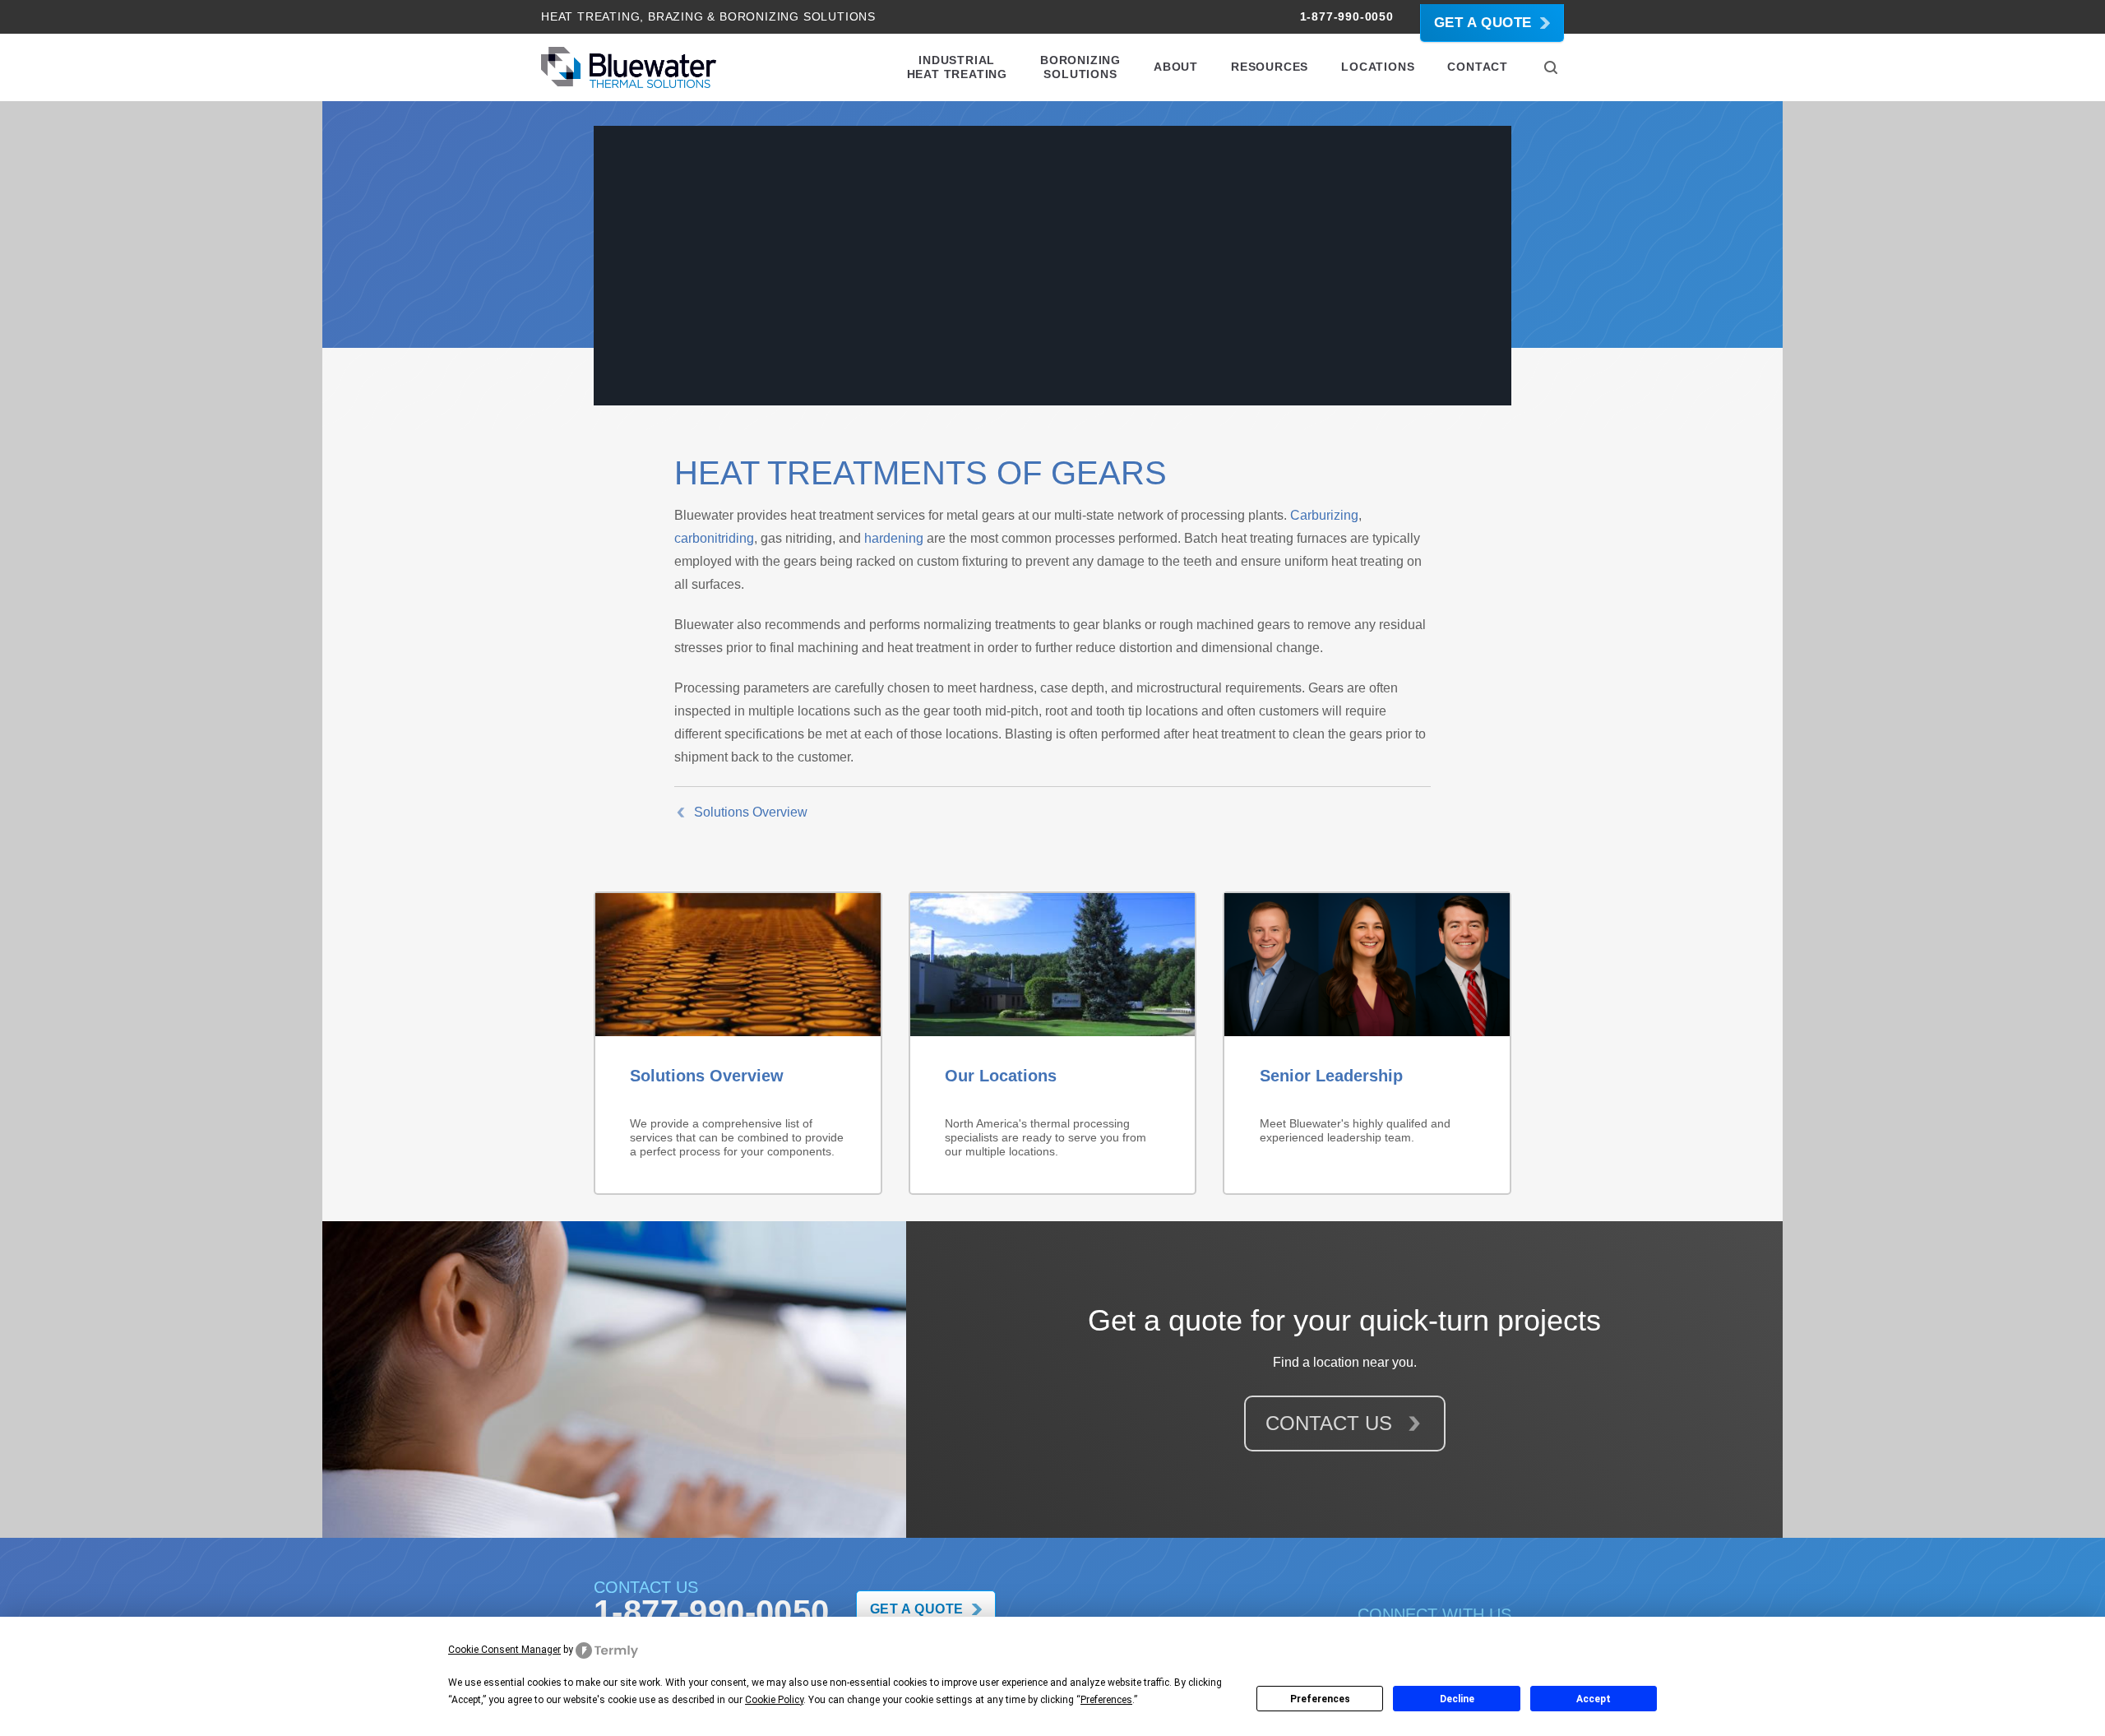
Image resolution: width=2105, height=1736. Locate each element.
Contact (1478, 67)
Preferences (1320, 1699)
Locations (1378, 67)
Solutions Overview (751, 812)
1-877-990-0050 (1347, 16)
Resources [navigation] (1270, 67)
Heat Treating (590, 16)
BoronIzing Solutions (798, 16)
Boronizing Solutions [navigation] (1080, 67)
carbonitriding (714, 538)
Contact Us (1332, 1423)
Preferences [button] (1106, 1700)
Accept (1594, 1699)
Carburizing (1324, 515)
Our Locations (1001, 1076)
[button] (1551, 67)
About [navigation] (1176, 67)
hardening (894, 538)
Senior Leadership (1331, 1076)
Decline (1457, 1699)
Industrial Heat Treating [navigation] (957, 67)
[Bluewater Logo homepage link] (629, 67)
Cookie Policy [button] (774, 1700)
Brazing (676, 16)
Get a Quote (1483, 23)
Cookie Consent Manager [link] (504, 1650)
